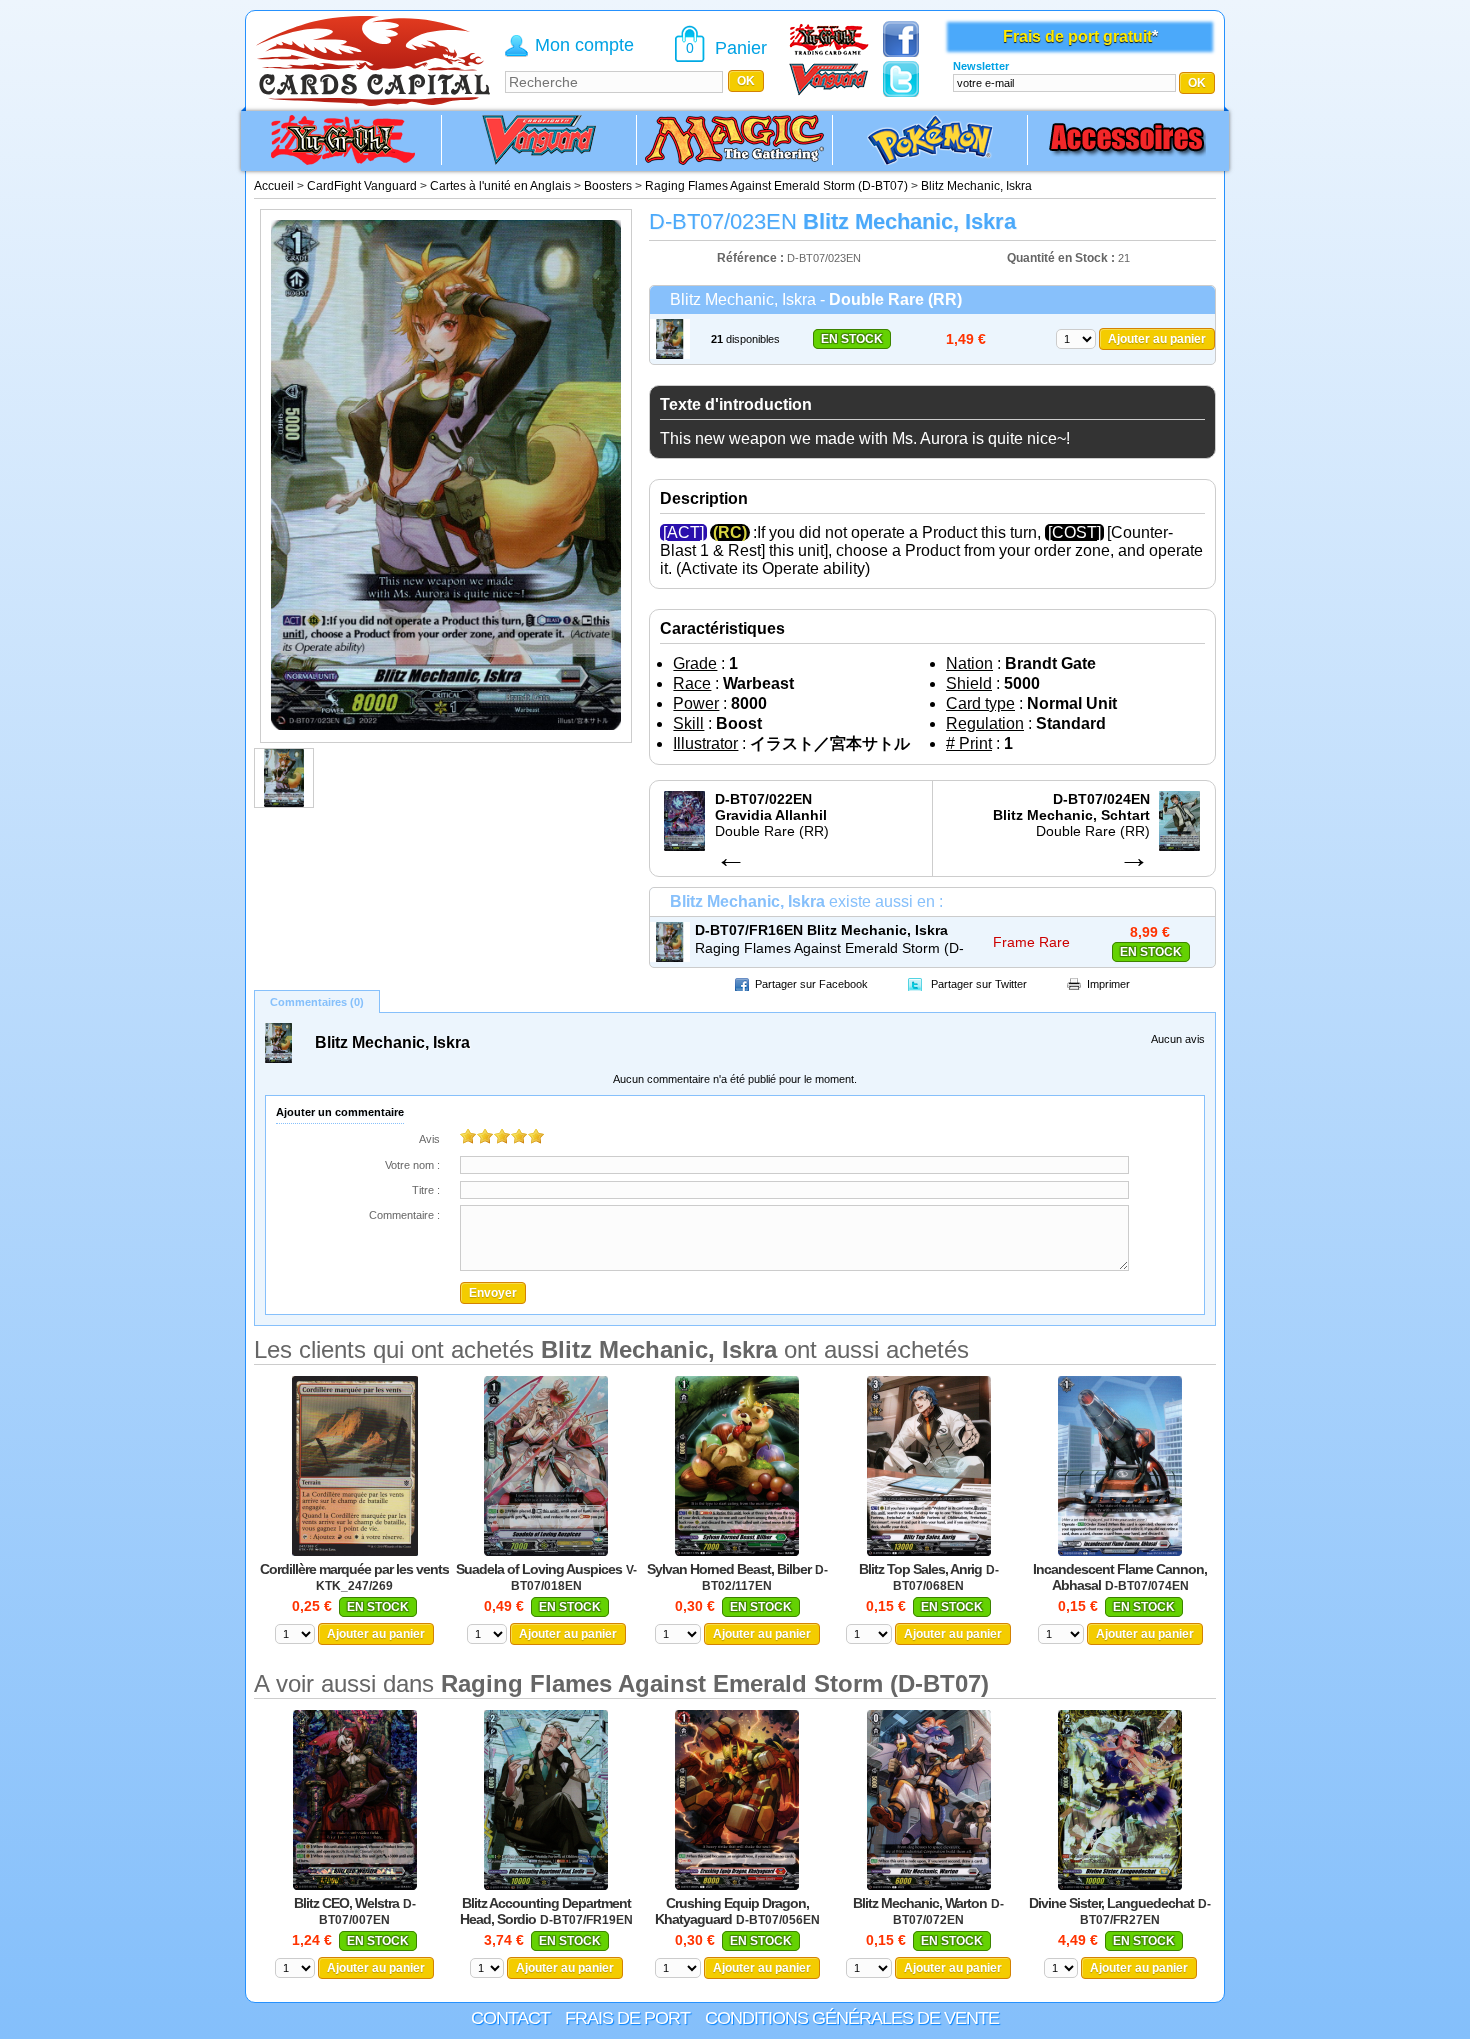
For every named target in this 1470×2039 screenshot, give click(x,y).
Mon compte (584, 45)
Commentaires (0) (317, 1002)
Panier (741, 48)
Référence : (752, 258)
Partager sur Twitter (979, 984)
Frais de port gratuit (1077, 36)
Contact (510, 2018)
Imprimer (1108, 984)
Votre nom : (412, 1165)
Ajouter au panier (1157, 339)
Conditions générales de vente (852, 2018)
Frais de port (627, 2018)
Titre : (426, 1190)
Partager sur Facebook (811, 984)
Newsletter (981, 66)
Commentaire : (404, 1215)
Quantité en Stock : (1061, 258)
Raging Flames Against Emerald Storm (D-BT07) (829, 949)
